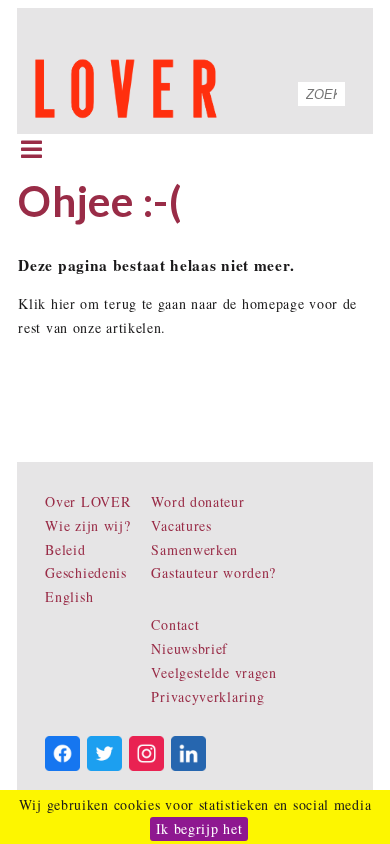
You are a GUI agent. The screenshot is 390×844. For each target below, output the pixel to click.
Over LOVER (87, 501)
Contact (175, 624)
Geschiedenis (85, 572)
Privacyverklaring (207, 696)
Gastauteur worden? (213, 572)
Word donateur (197, 501)
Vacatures (181, 525)
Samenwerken (194, 549)
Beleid (65, 549)
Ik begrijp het (199, 828)
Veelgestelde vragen (213, 672)
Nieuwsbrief (189, 648)
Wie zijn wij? (87, 525)
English (69, 596)
